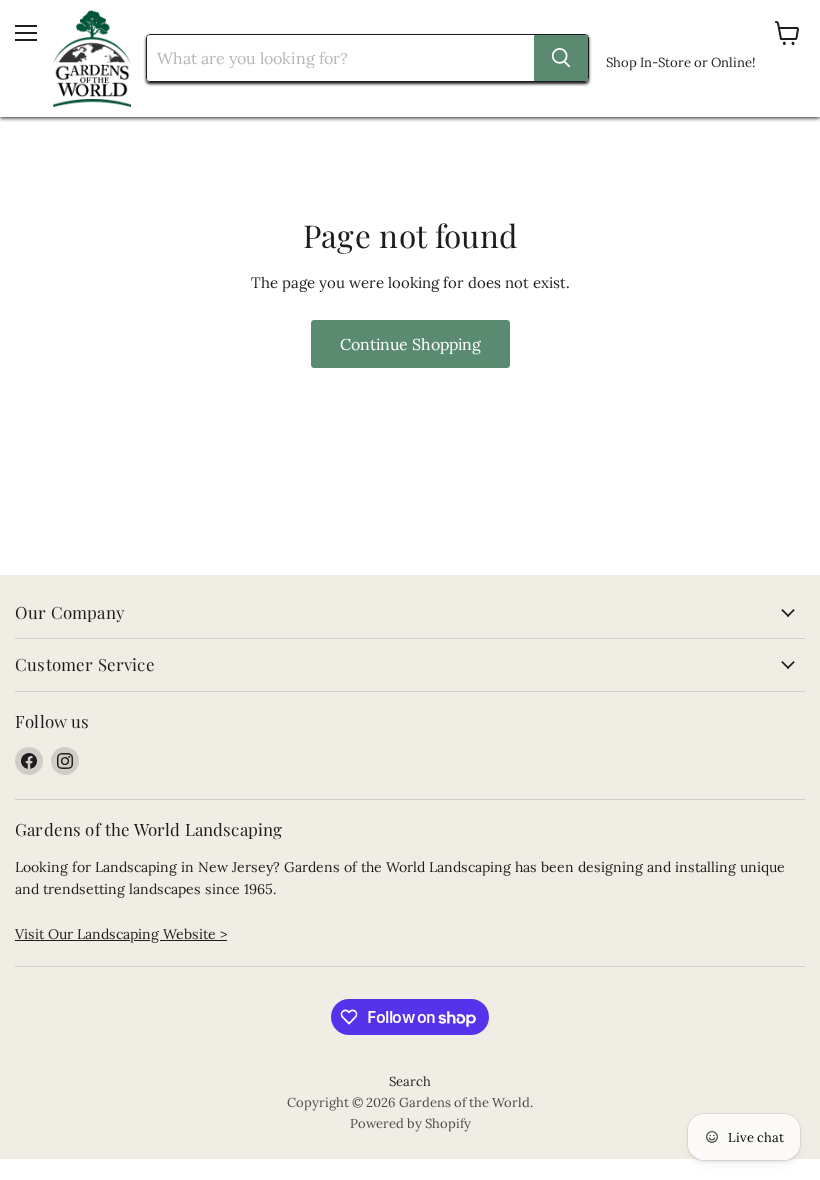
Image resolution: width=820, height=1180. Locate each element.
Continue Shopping (410, 344)
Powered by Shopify (410, 1123)
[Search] (561, 58)
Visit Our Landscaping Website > (121, 934)
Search (410, 1081)
